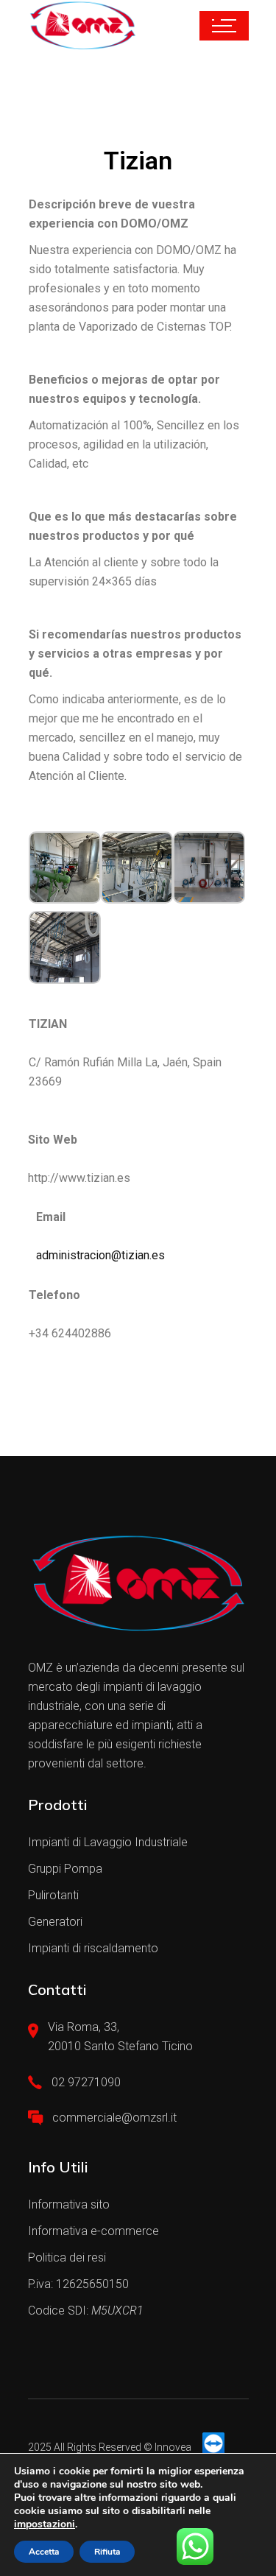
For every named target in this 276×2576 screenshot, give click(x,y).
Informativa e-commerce (93, 2231)
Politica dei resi (67, 2257)
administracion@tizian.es (100, 1255)
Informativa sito (69, 2204)
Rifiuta (107, 2552)
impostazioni (45, 2524)
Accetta (44, 2552)
